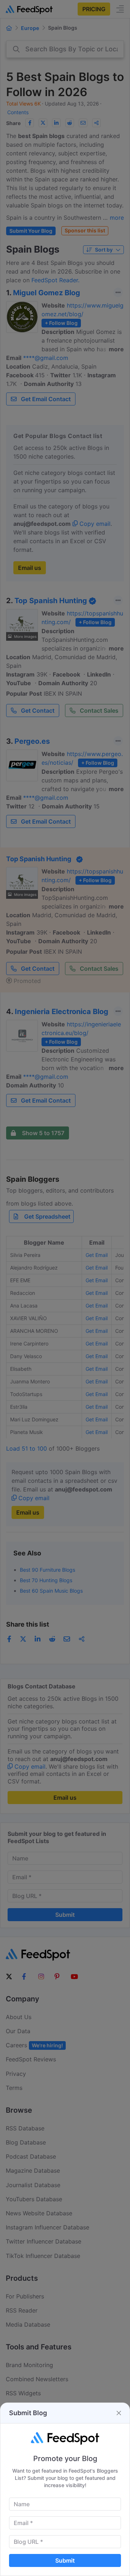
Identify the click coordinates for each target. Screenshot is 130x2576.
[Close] (119, 2413)
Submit (65, 2560)
